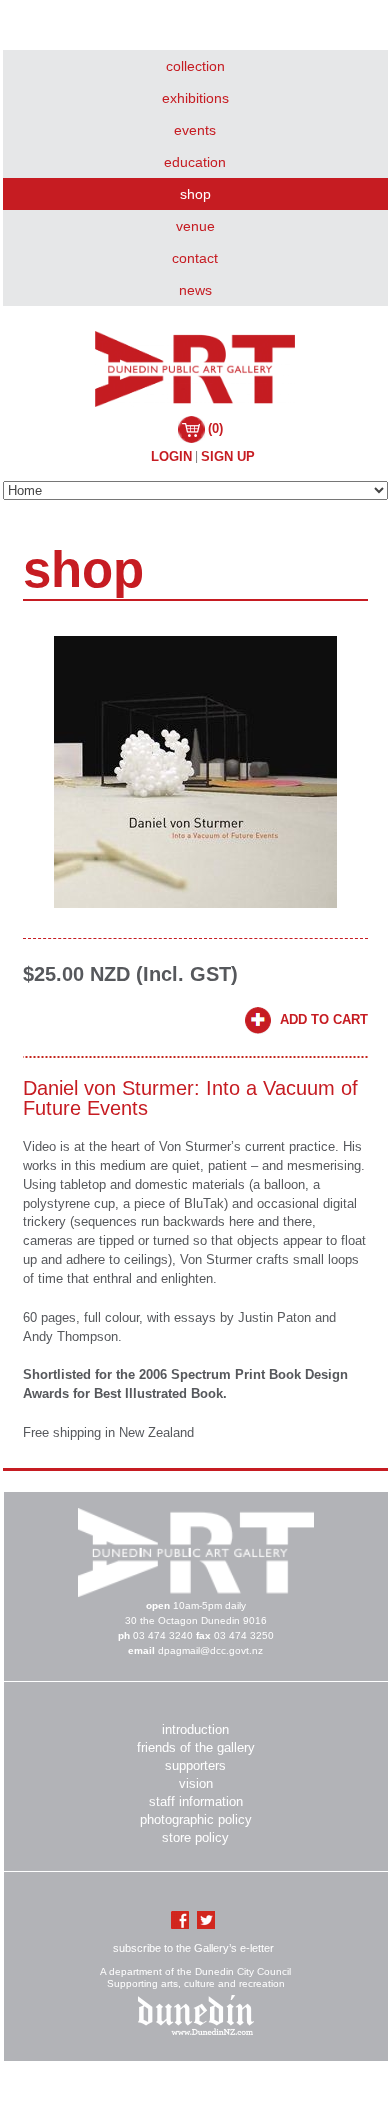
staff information (196, 1801)
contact (195, 258)
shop (195, 194)
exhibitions (195, 98)
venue (195, 226)
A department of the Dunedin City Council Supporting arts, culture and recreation (195, 1977)
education (195, 162)
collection (195, 66)
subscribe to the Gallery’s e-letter (193, 1948)
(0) (215, 428)
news (195, 290)
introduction (195, 1729)
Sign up (228, 456)
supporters (195, 1765)
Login (171, 456)
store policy (195, 1837)
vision (196, 1783)
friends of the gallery (196, 1747)
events (195, 130)
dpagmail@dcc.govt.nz (210, 1650)
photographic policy (196, 1819)
